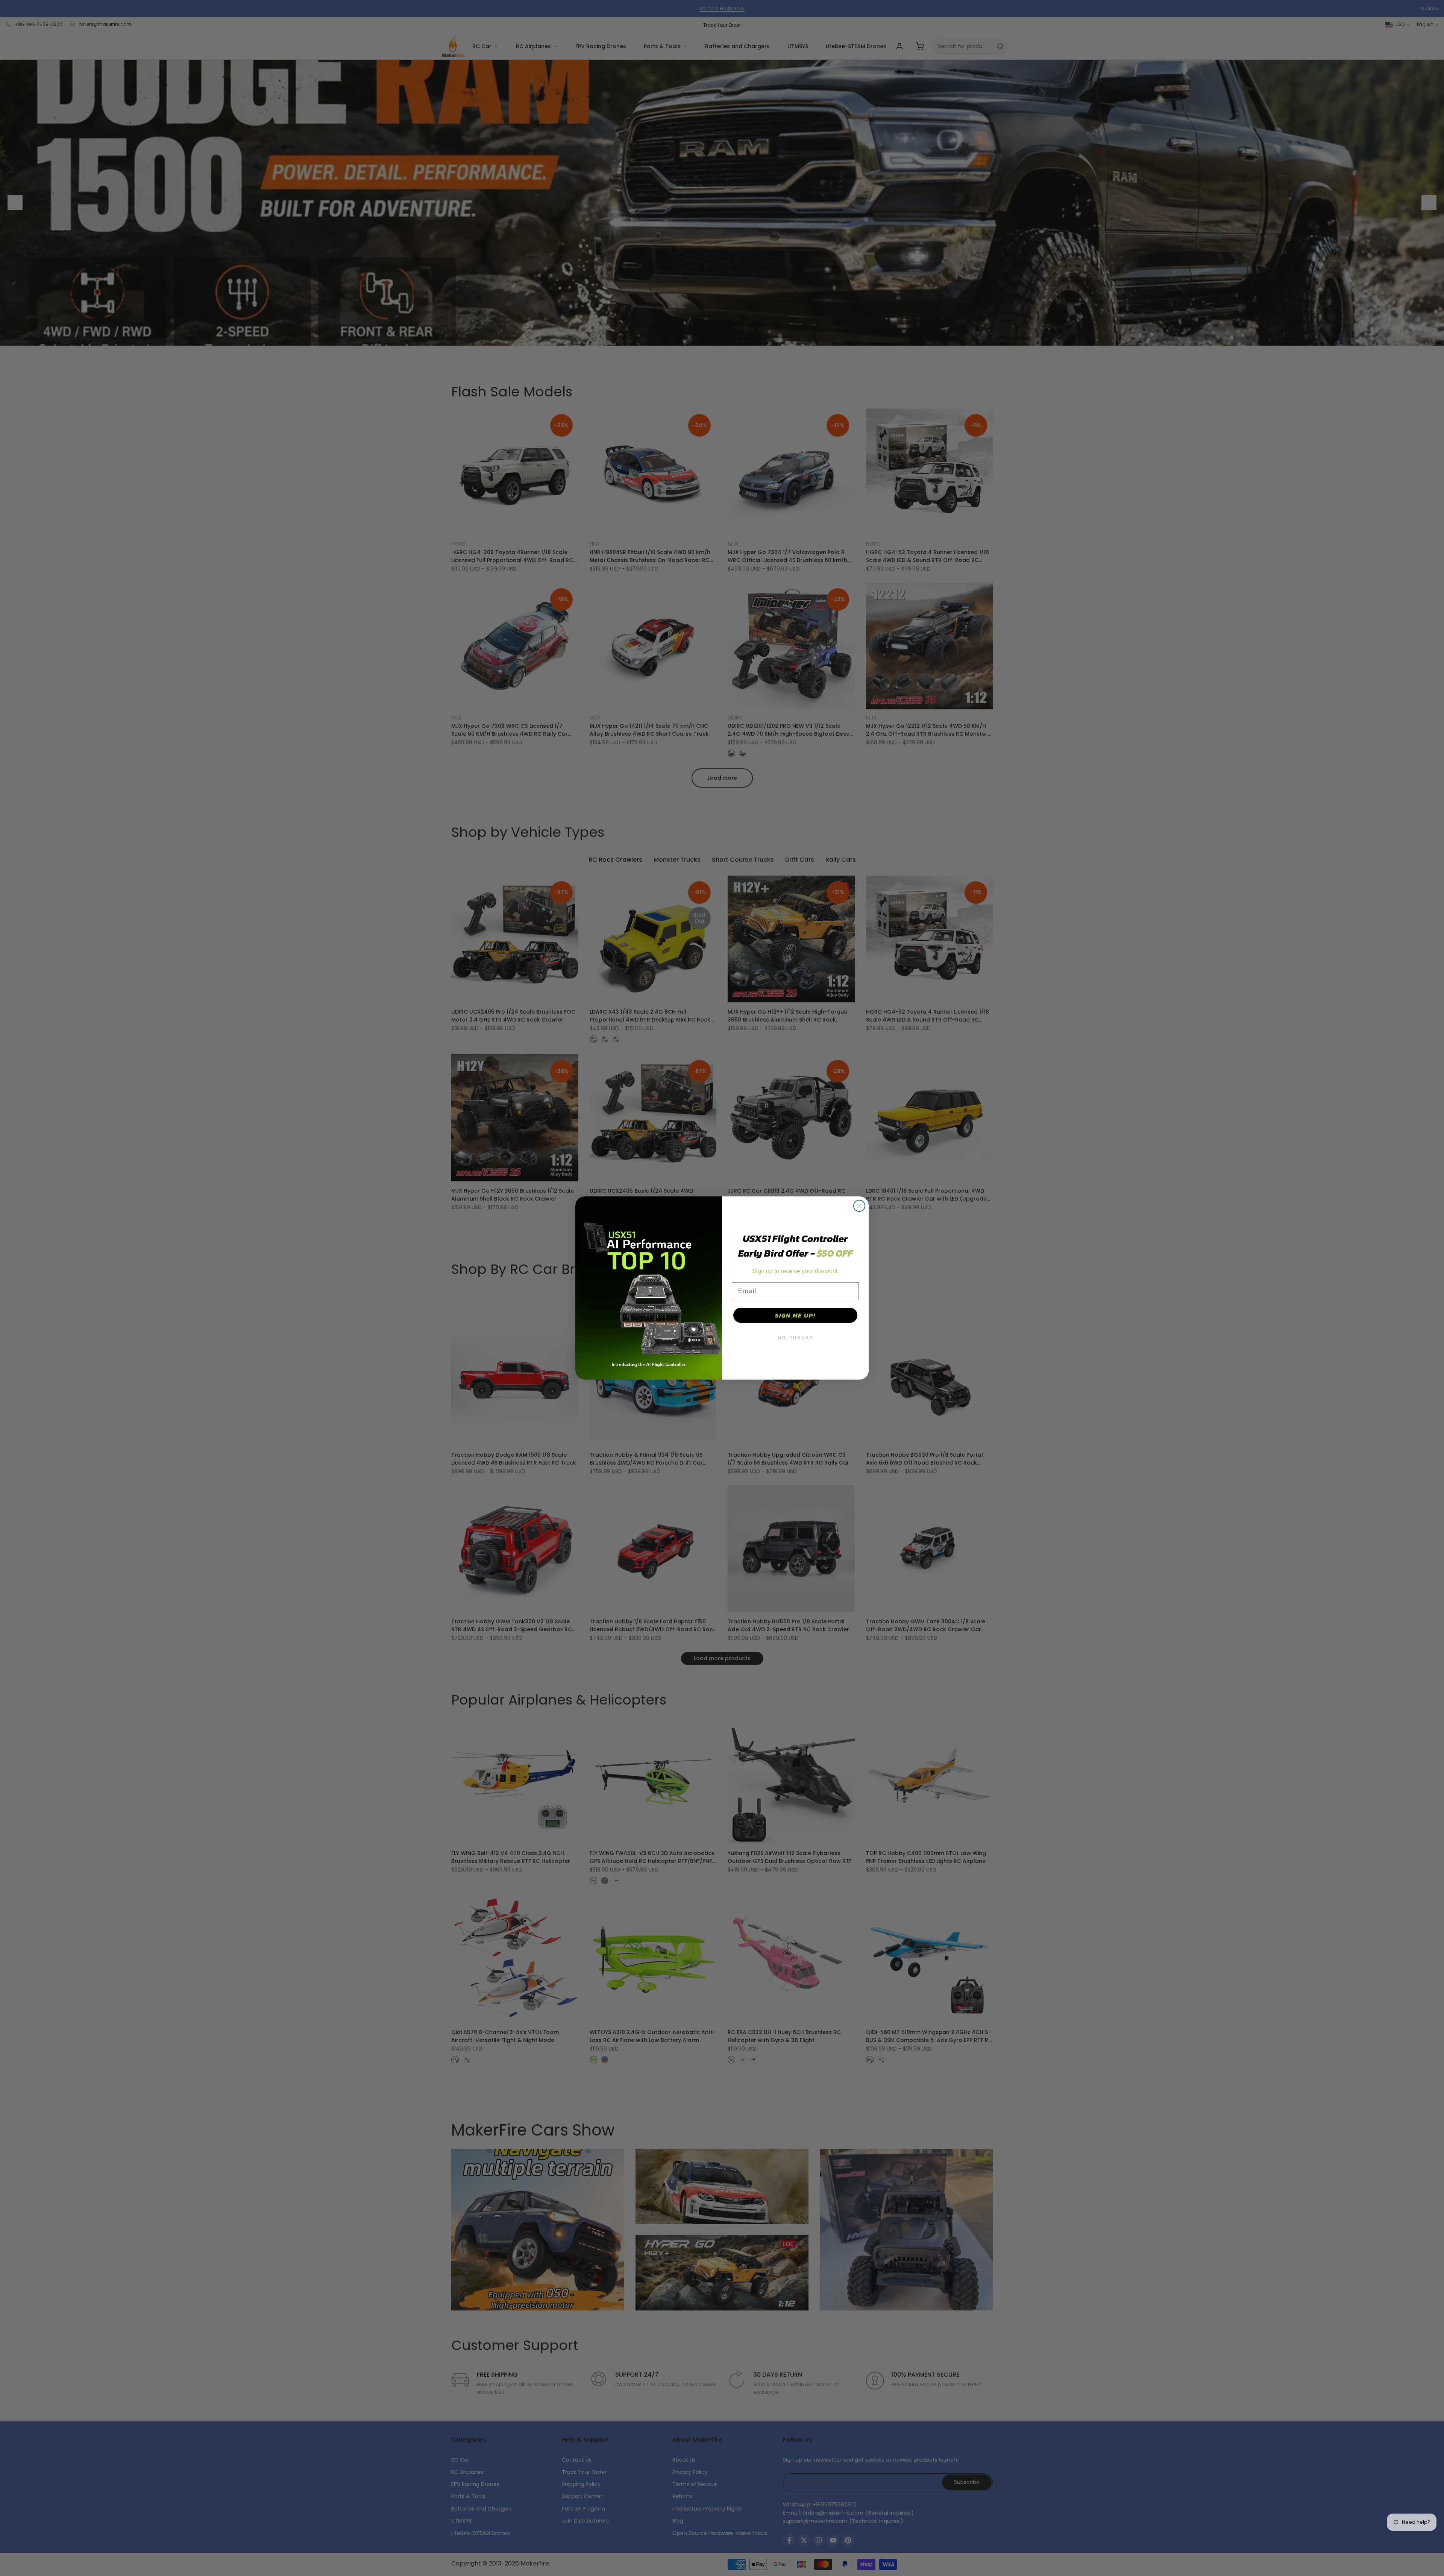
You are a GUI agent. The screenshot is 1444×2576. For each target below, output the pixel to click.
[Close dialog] (859, 1206)
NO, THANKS (796, 1338)
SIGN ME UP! (795, 1315)
